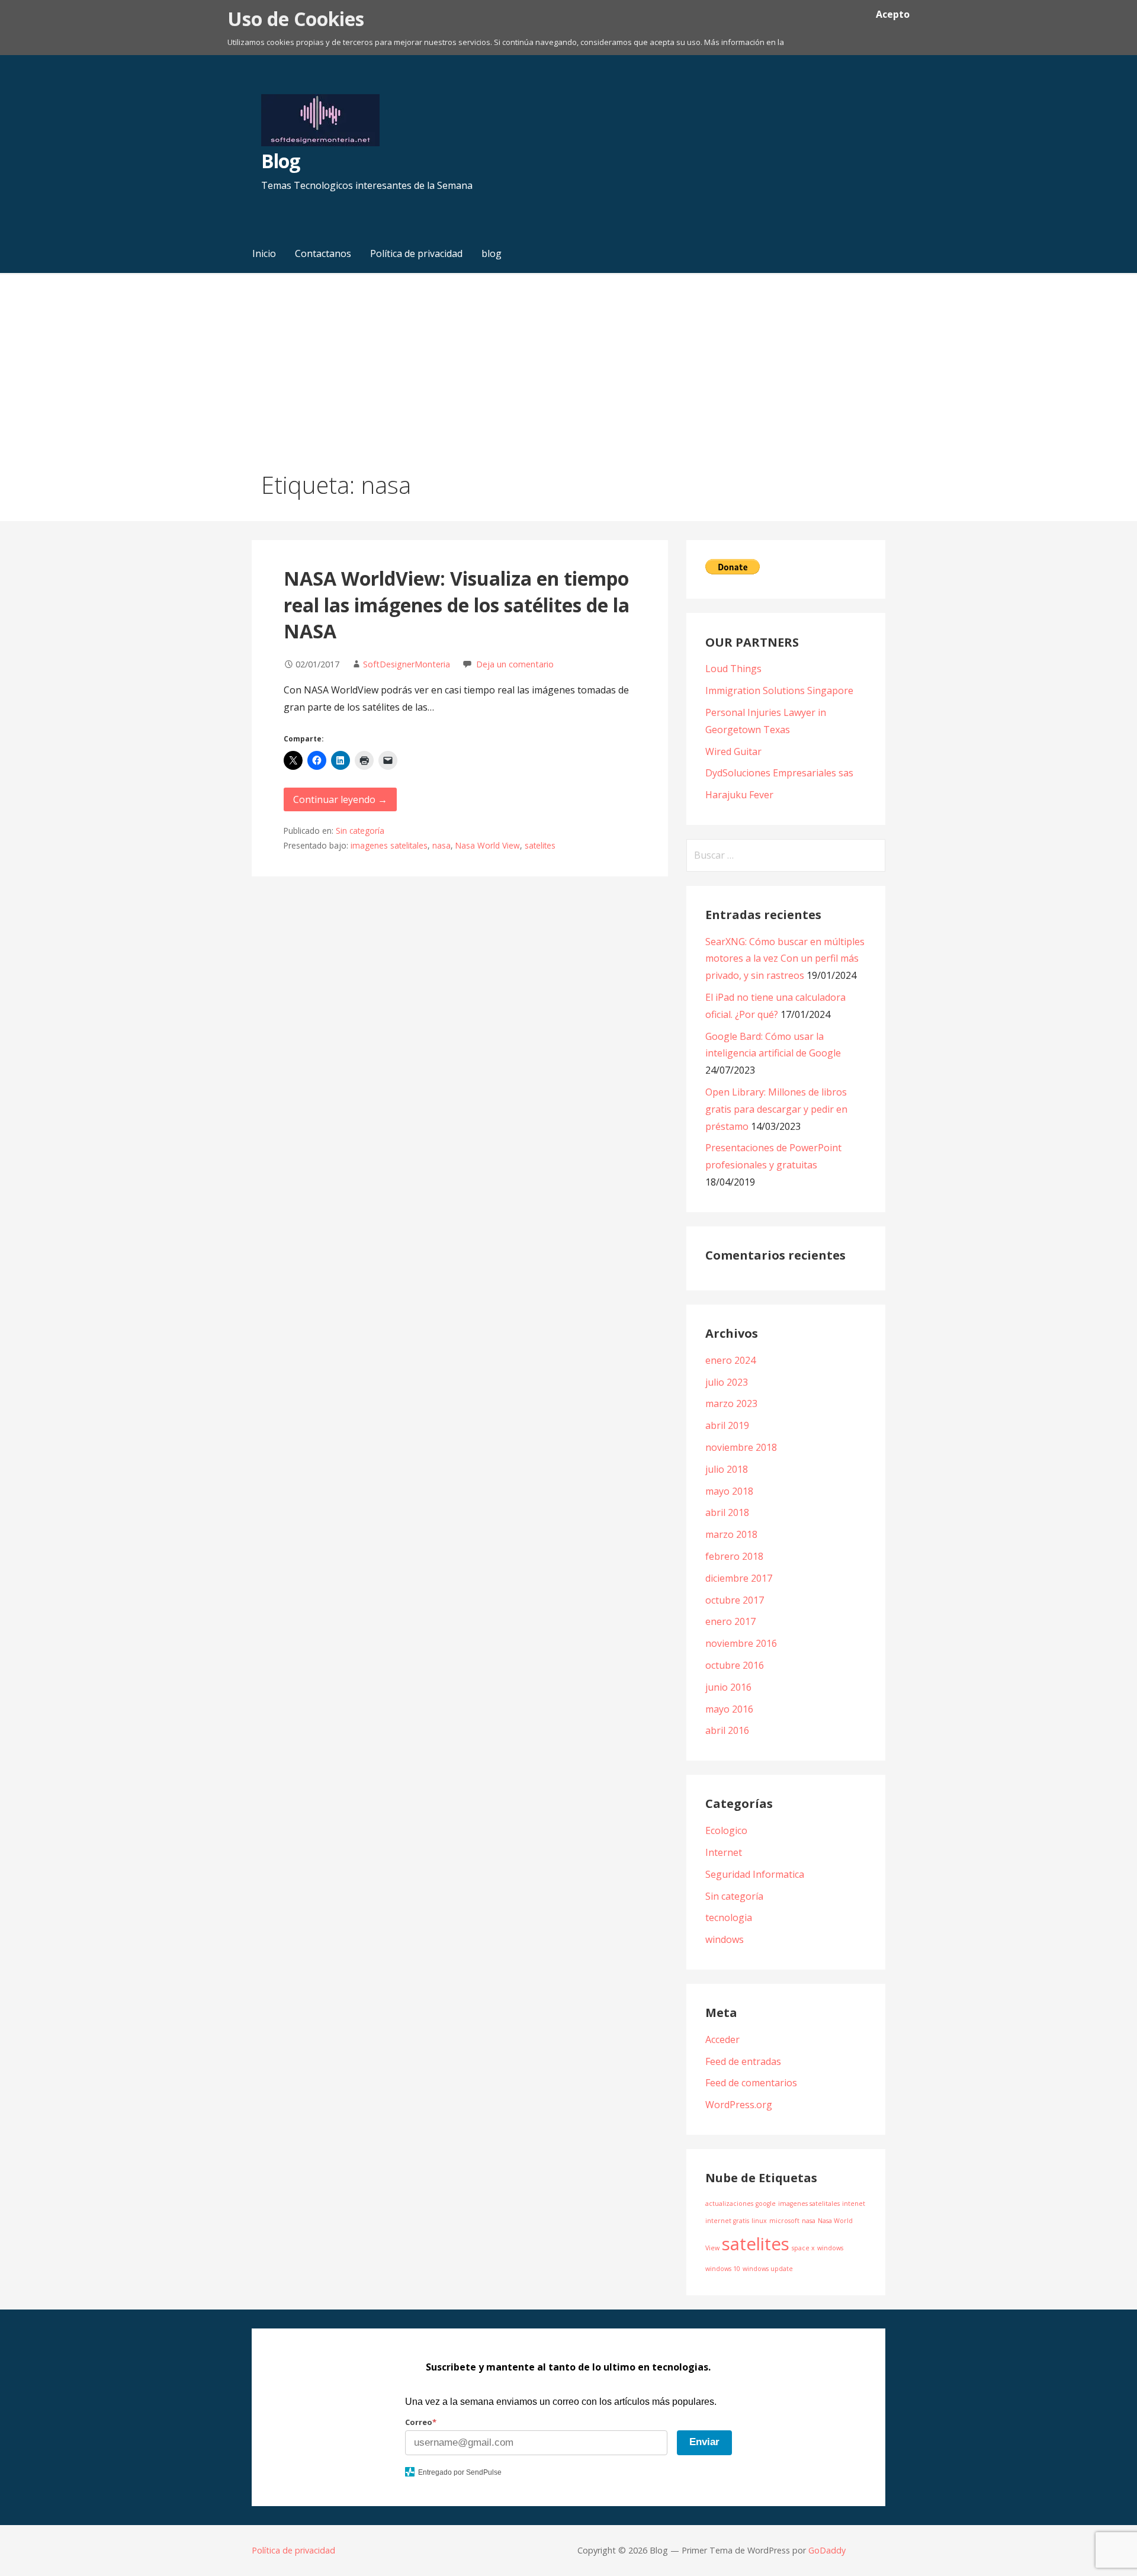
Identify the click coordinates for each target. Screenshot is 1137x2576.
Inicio (264, 253)
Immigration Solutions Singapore (779, 690)
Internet (724, 1852)
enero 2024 (730, 1360)
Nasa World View (488, 845)
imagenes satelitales (389, 845)
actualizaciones (729, 2204)
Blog (280, 161)
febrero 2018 (734, 1556)
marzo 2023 (731, 1403)
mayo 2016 (729, 1709)
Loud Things (733, 669)
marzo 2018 (731, 1534)
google (766, 2204)
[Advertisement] (568, 358)
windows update (768, 2269)
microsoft (784, 2221)
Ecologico (726, 1830)
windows (725, 1939)
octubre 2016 (735, 1665)
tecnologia (729, 1917)
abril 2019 (727, 1425)
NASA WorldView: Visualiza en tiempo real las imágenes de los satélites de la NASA (457, 605)
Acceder (722, 2039)
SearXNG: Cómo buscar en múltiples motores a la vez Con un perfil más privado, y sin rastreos (785, 959)
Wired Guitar (733, 751)
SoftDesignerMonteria (407, 664)
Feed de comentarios (751, 2083)
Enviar (704, 2442)
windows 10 (723, 2269)
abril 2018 (727, 1512)
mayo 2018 (729, 1491)
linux (759, 2221)
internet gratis (727, 2221)
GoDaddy (827, 2550)
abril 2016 (727, 1730)
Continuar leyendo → (340, 799)
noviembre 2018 (741, 1447)
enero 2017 (730, 1621)
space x (803, 2248)
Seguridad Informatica (755, 1874)
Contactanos (323, 253)
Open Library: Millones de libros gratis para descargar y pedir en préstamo (776, 1109)
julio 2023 (727, 1382)
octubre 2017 (735, 1600)
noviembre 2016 (741, 1643)
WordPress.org (739, 2105)
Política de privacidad (416, 253)
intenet (854, 2204)
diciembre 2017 (739, 1578)
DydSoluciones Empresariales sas (779, 773)
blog (492, 253)
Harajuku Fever (739, 795)
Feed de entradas (743, 2061)
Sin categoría (360, 831)
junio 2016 (728, 1687)
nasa (441, 845)
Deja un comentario (515, 664)
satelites (540, 845)
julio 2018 (727, 1469)
